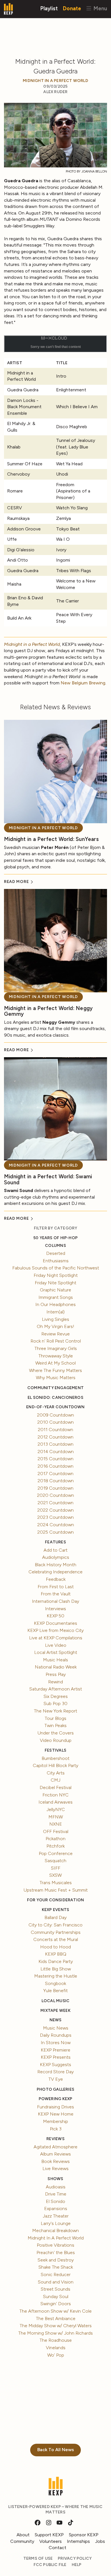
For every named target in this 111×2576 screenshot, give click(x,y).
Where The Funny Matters (55, 1370)
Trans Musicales (56, 1883)
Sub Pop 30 (55, 1703)
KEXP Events (55, 1910)
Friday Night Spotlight (56, 1275)
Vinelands (56, 2348)
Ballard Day (55, 1917)
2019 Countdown (55, 1488)
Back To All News (56, 2450)
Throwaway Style (56, 1356)
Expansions (56, 2209)
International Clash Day (55, 1601)
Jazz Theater (56, 2216)
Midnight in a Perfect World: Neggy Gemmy (48, 1011)
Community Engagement (55, 1388)
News (56, 2020)
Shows (55, 2179)
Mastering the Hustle (56, 1976)
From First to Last (56, 1587)
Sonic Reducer (56, 2274)
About (23, 2535)
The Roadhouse (56, 2340)
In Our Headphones (55, 1304)
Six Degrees (56, 1696)
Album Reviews (55, 2154)
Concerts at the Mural (56, 1939)
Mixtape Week (55, 2011)
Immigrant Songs (56, 1297)
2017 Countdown (55, 1474)
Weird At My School (55, 1363)
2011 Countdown (55, 1430)
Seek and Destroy (56, 2260)
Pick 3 (56, 2129)
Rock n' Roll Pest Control (56, 1341)
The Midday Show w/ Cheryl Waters (56, 2326)
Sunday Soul (56, 2296)
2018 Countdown (56, 1481)
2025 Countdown (55, 1532)
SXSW (55, 1875)
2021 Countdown (55, 1503)
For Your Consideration (56, 1900)
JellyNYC (56, 1809)
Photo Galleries (55, 2089)
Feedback (56, 1579)
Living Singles (55, 1319)
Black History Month (55, 1565)
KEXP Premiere (55, 2050)
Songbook (55, 1983)
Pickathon (55, 1839)
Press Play (56, 1674)
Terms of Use (38, 2558)
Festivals (55, 1750)
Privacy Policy (75, 2558)
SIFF (56, 1868)
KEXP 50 (55, 1616)
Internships (78, 2541)
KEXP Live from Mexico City (55, 1630)
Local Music (55, 2001)
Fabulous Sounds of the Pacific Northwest (56, 1268)
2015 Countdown (55, 1459)
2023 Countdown (55, 1517)
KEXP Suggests (55, 2065)
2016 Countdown (55, 1466)
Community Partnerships (56, 1932)
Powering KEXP (56, 2099)
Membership (55, 2121)
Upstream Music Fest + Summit (56, 1890)
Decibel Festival (55, 1787)
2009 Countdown (55, 1415)
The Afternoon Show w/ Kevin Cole (55, 2311)
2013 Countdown (55, 1444)
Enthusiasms (56, 1261)
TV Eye (56, 2079)
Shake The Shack (56, 2267)
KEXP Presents (56, 2057)
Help (77, 2565)
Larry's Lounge (56, 2223)
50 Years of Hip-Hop (55, 1238)
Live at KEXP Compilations (56, 1638)
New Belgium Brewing (83, 683)
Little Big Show (56, 1969)
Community (22, 2541)
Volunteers (51, 2541)
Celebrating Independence (55, 1572)
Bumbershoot (55, 1758)
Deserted (56, 1253)
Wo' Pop (56, 2355)
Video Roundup (56, 1740)
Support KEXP (49, 2535)
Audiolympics (56, 1557)
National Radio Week (56, 1667)
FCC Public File (50, 2565)
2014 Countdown (56, 1452)
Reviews (55, 2139)
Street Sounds (55, 2289)
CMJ (55, 1780)
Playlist (49, 8)
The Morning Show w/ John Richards (55, 2333)
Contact (57, 2548)
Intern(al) (55, 1312)
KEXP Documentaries (55, 1623)
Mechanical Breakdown (55, 2231)
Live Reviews (55, 2169)
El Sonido (55, 2201)
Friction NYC (55, 1795)
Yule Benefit (55, 1991)
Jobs (100, 2541)
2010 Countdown (55, 1422)
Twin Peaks (55, 1725)
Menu (99, 8)
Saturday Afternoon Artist (56, 1689)
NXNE (56, 1824)
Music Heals (55, 1660)
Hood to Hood (55, 1947)
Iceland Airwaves (55, 1802)
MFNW (56, 1817)
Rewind (55, 1682)
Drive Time (56, 2194)
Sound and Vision (56, 2282)
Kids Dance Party (56, 1961)
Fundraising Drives (55, 2107)
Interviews (55, 1609)
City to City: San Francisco (55, 1925)
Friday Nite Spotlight (55, 1283)
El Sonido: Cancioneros (55, 1398)
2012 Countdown (55, 1437)
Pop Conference (56, 1853)
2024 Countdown (56, 1525)
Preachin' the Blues (56, 2253)
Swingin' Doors (56, 2304)
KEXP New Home (56, 2114)
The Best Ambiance (56, 2318)
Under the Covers (56, 1733)
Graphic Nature (55, 1290)
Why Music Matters (56, 1378)
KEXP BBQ (56, 1954)
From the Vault (56, 1594)
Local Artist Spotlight (56, 1652)
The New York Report (55, 1711)
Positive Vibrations (55, 2245)
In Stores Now (56, 2043)
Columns (55, 1246)
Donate (72, 8)
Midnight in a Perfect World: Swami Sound (48, 1179)
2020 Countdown (55, 1495)
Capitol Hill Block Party (55, 1765)
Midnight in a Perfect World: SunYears (51, 839)
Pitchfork (55, 1846)
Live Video (56, 1645)
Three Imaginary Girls (56, 1348)
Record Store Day (55, 2072)
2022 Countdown (55, 1510)
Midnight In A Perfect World (55, 81)
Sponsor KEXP (84, 2535)
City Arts (56, 1773)
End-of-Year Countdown (55, 1407)
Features (55, 1542)
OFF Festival (56, 1831)
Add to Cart (55, 1550)
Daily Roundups (56, 2035)
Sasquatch (55, 1861)
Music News (56, 2028)
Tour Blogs (55, 1718)
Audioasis (56, 2187)
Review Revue (55, 1334)
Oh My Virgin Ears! (55, 1326)
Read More (17, 882)
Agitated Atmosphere (55, 2147)
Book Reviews (55, 2161)
